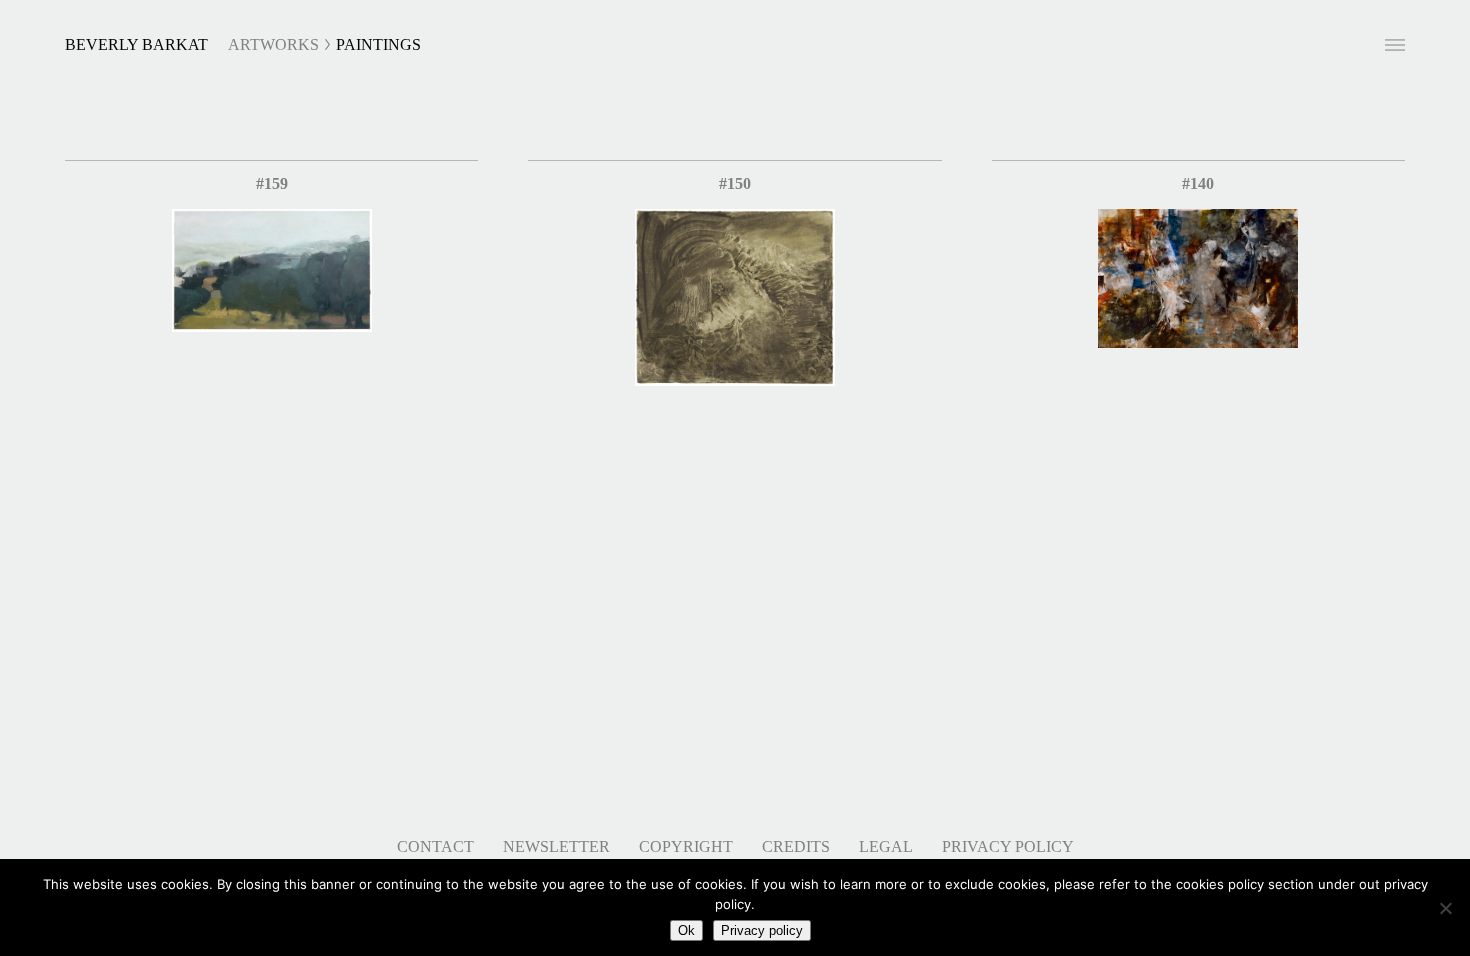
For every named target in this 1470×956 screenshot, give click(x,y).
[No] (1445, 908)
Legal (886, 846)
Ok (686, 930)
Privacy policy (762, 930)
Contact (435, 846)
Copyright (686, 846)
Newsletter (556, 846)
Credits (796, 846)
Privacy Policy (1008, 846)
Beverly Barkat (136, 44)
